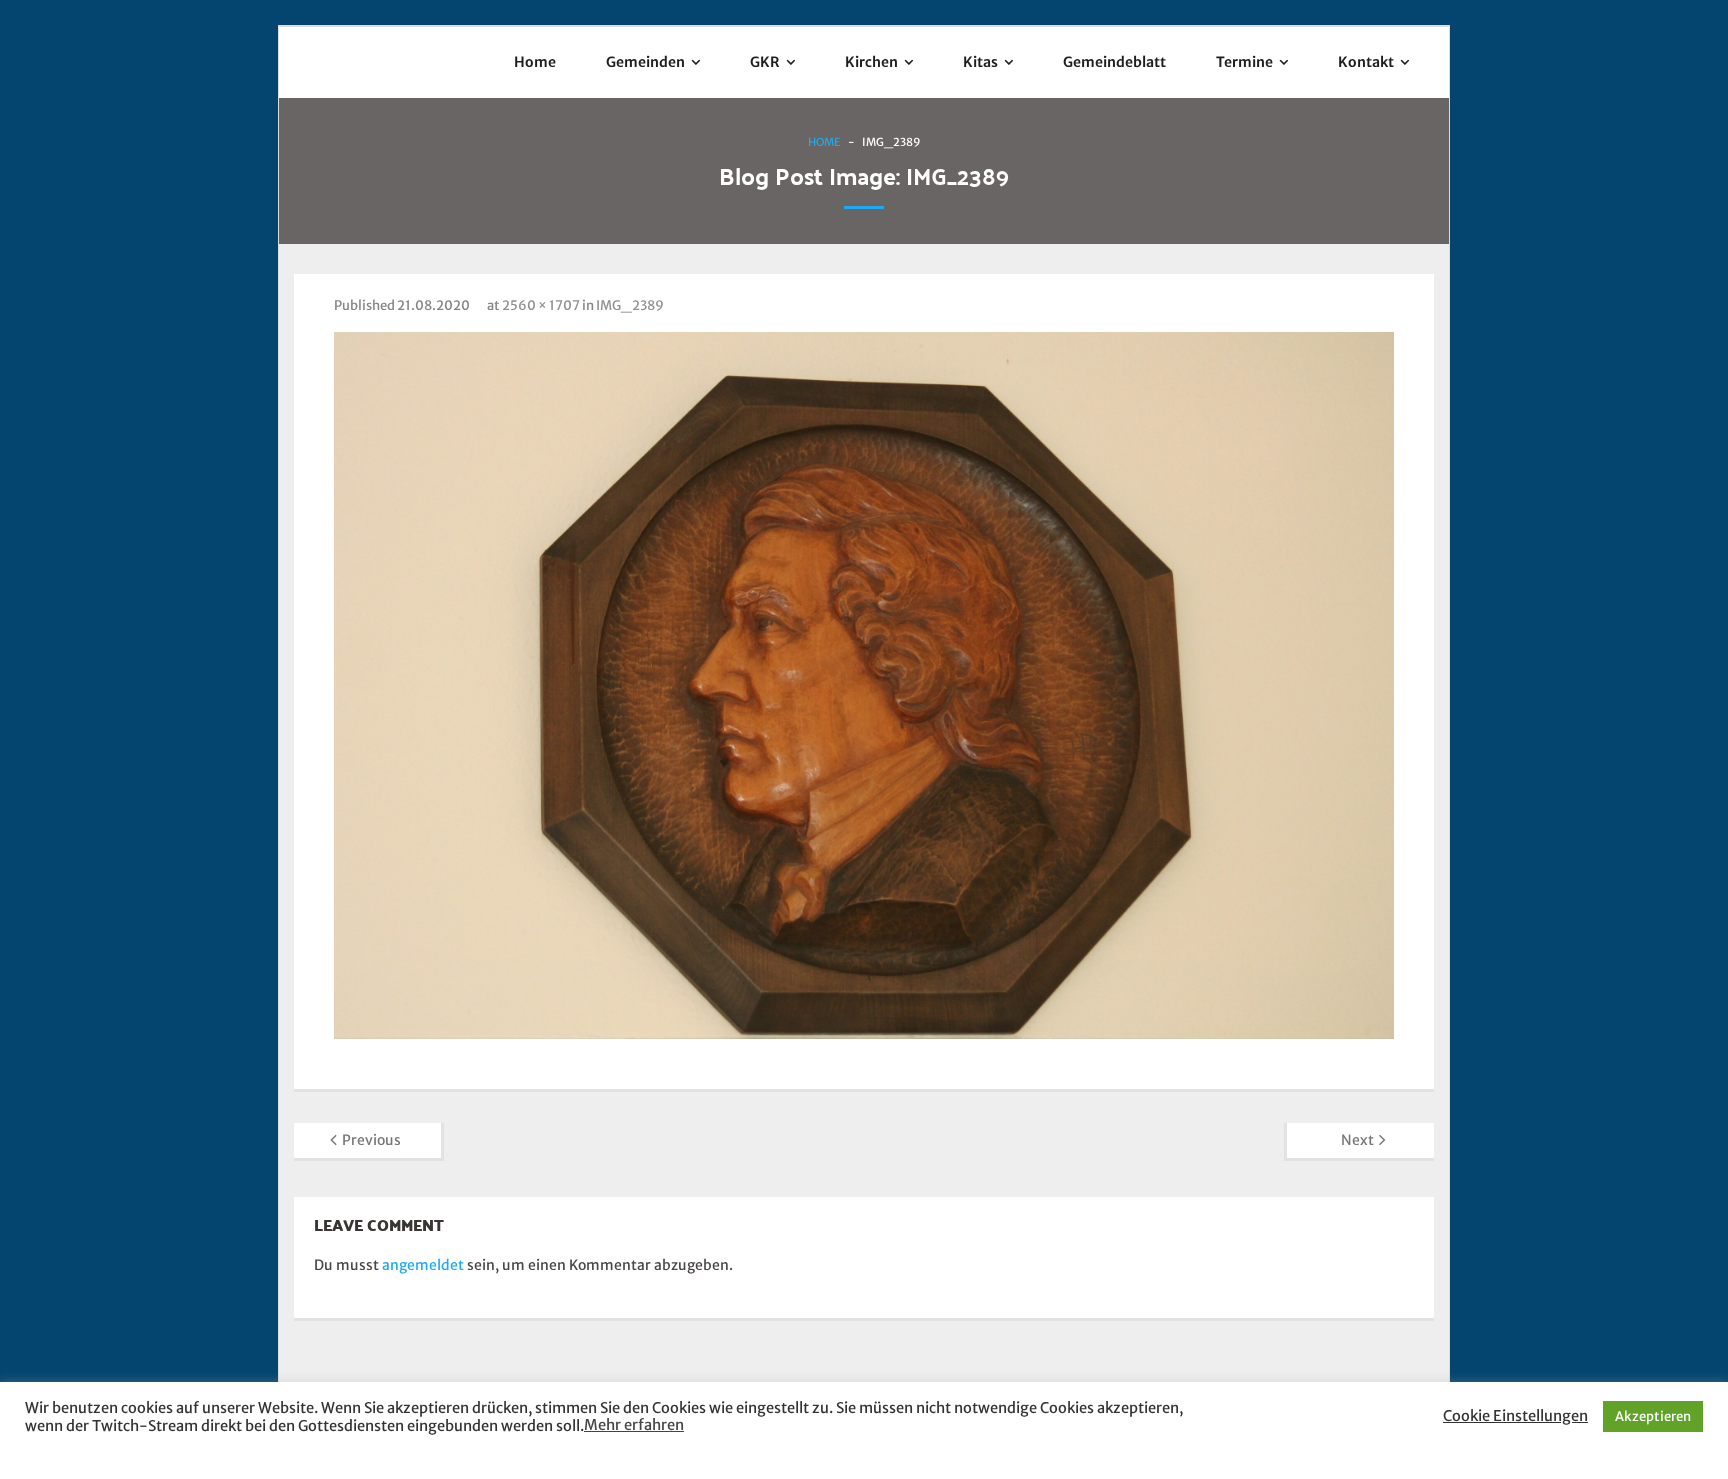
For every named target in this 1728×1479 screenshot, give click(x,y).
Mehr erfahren (634, 1425)
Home (824, 142)
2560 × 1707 (541, 305)
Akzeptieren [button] (1653, 1416)
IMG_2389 (630, 305)
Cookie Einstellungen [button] (1515, 1416)
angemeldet (423, 1265)
